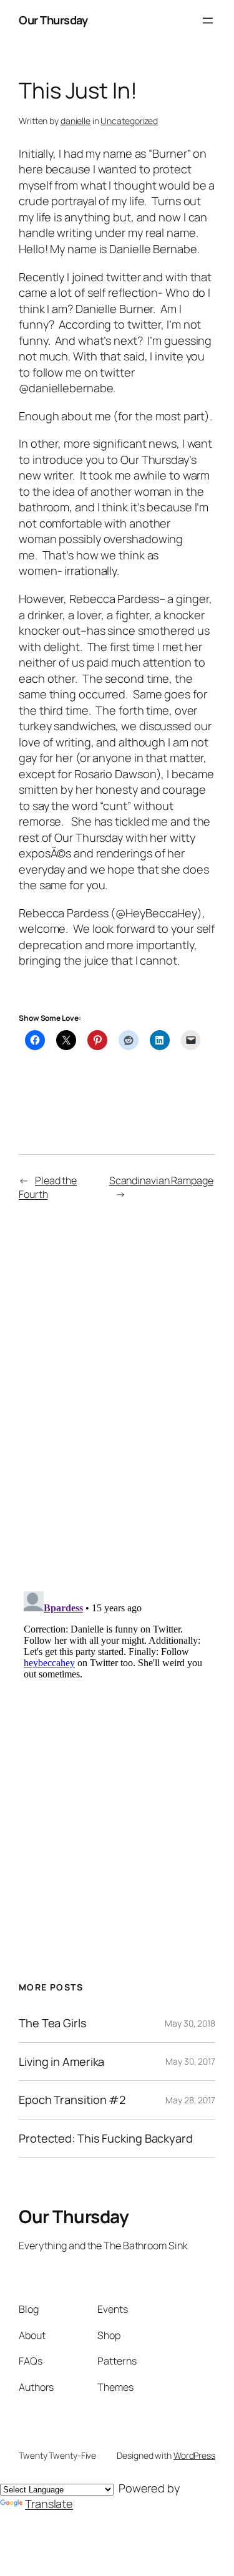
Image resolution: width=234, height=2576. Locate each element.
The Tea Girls (53, 2023)
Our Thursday (53, 20)
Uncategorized (129, 121)
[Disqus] (117, 1395)
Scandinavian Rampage (161, 1180)
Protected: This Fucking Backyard (106, 2138)
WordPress (194, 2455)
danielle (76, 121)
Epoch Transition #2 (72, 2100)
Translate (49, 2504)
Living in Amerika (61, 2062)
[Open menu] (208, 21)
